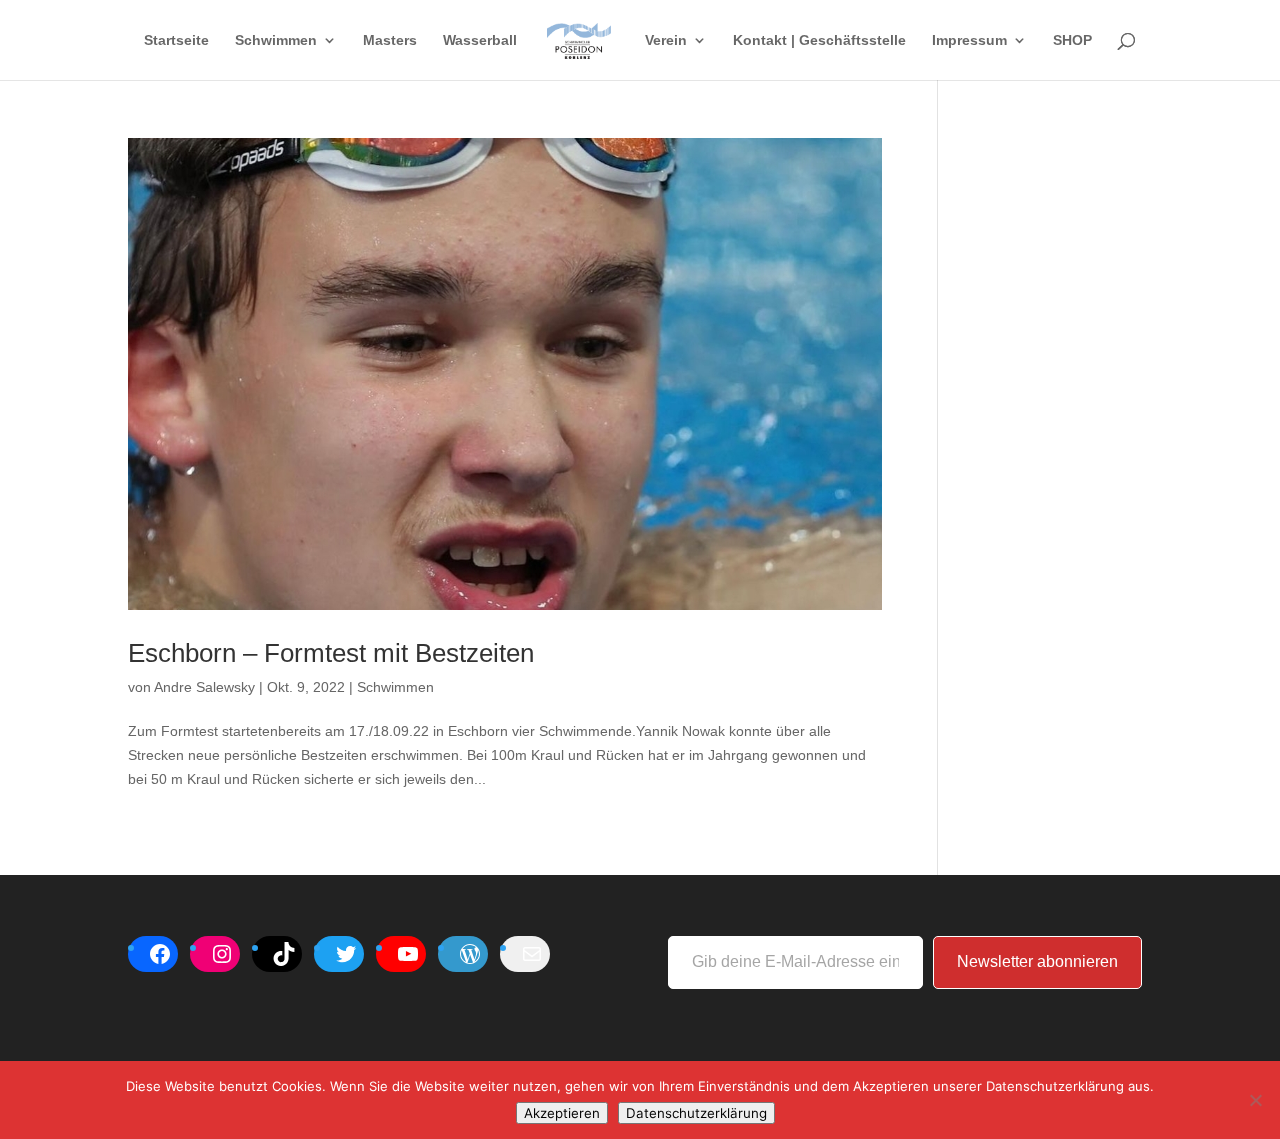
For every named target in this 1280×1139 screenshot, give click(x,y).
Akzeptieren (562, 1113)
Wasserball (480, 40)
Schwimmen (276, 40)
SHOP (1072, 40)
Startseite (176, 40)
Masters (390, 40)
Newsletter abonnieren (1037, 961)
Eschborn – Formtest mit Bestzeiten (331, 653)
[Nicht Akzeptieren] (1255, 1100)
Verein (666, 40)
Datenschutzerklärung (696, 1113)
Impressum (969, 40)
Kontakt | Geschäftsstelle (819, 40)
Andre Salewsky (204, 687)
